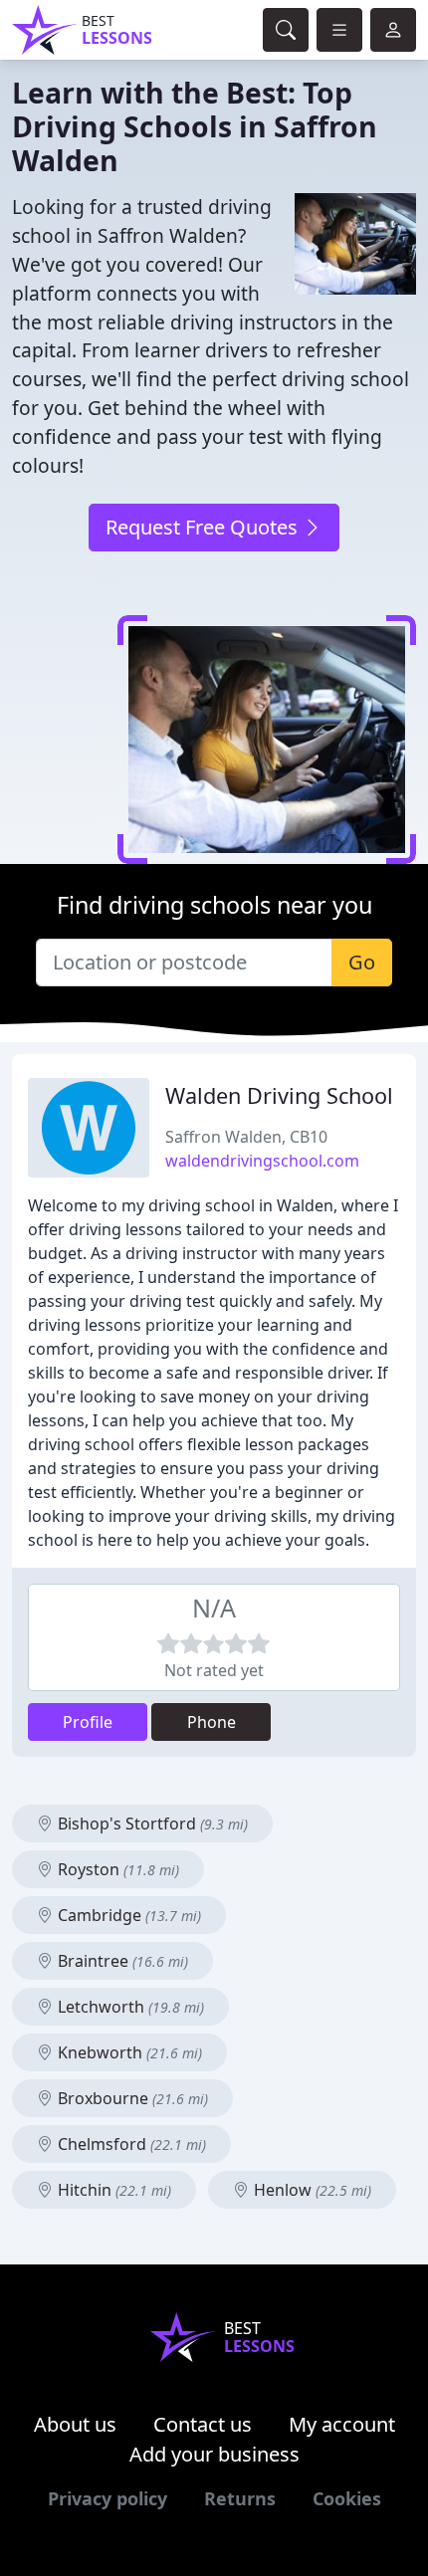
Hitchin (112, 2190)
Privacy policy (107, 2498)
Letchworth (129, 2007)
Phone (212, 1722)
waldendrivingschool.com (262, 1161)
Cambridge (127, 1915)
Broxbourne (131, 2098)
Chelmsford (130, 2144)
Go (362, 962)
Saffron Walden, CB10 (246, 1137)
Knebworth (128, 2052)
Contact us (203, 2424)
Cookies (347, 2498)
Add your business (214, 2454)
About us (75, 2424)
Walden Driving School (279, 1095)
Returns (240, 2498)
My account (342, 2424)
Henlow (311, 2190)
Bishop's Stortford (151, 1824)
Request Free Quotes (204, 527)
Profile (88, 1722)
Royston (116, 1869)
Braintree (121, 1961)
